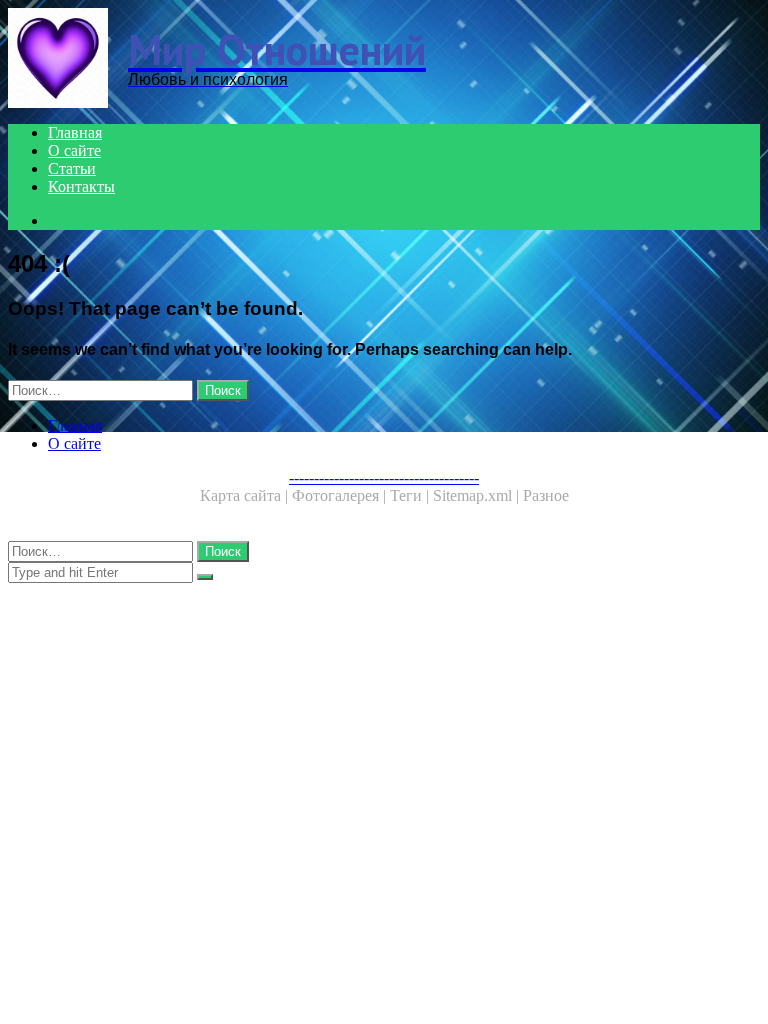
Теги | (411, 495)
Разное (546, 495)
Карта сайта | (246, 495)
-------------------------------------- (384, 477)
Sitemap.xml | (478, 495)
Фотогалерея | (341, 495)
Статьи (72, 168)
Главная (75, 132)
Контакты (81, 186)
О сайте (74, 150)
